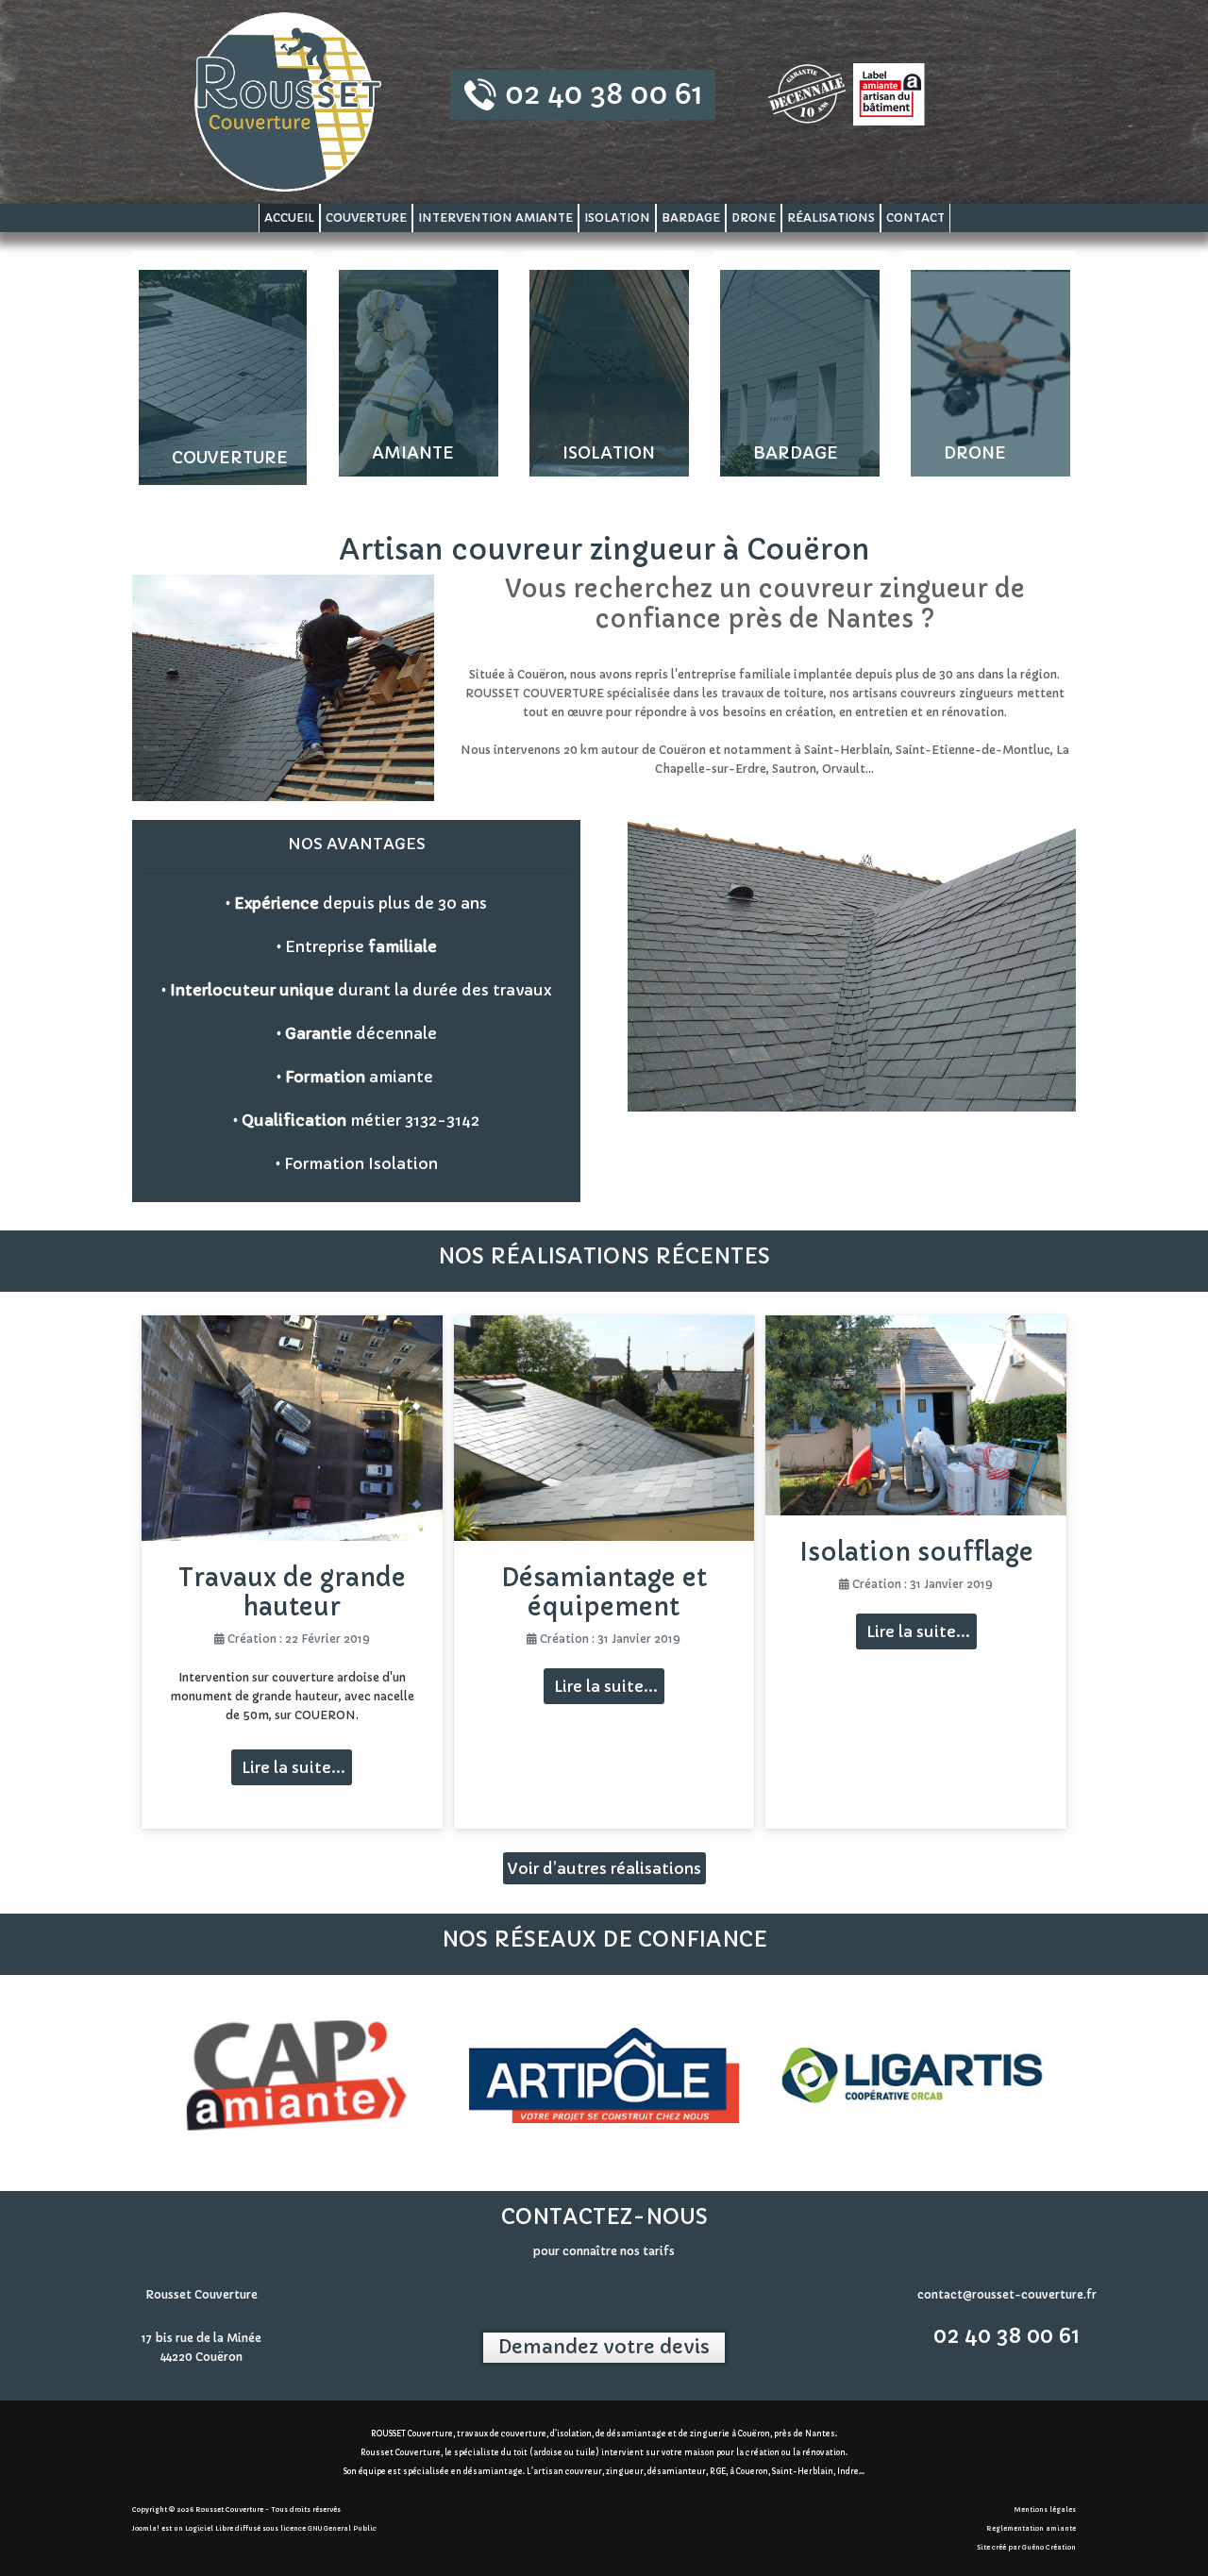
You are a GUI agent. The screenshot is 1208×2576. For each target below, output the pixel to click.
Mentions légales (1045, 2509)
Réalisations (831, 217)
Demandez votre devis (604, 2347)
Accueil (289, 217)
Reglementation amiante (1031, 2528)
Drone (754, 217)
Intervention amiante (495, 217)
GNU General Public (342, 2528)
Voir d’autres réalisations (604, 1868)
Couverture (366, 217)
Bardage (691, 217)
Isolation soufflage (916, 1552)
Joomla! (146, 2528)
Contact (915, 217)
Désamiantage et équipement (604, 1592)
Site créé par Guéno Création (1026, 2547)
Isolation (617, 217)
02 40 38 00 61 (1007, 2336)
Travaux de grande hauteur (292, 1592)
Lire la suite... (292, 1767)
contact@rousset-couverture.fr (1007, 2294)
